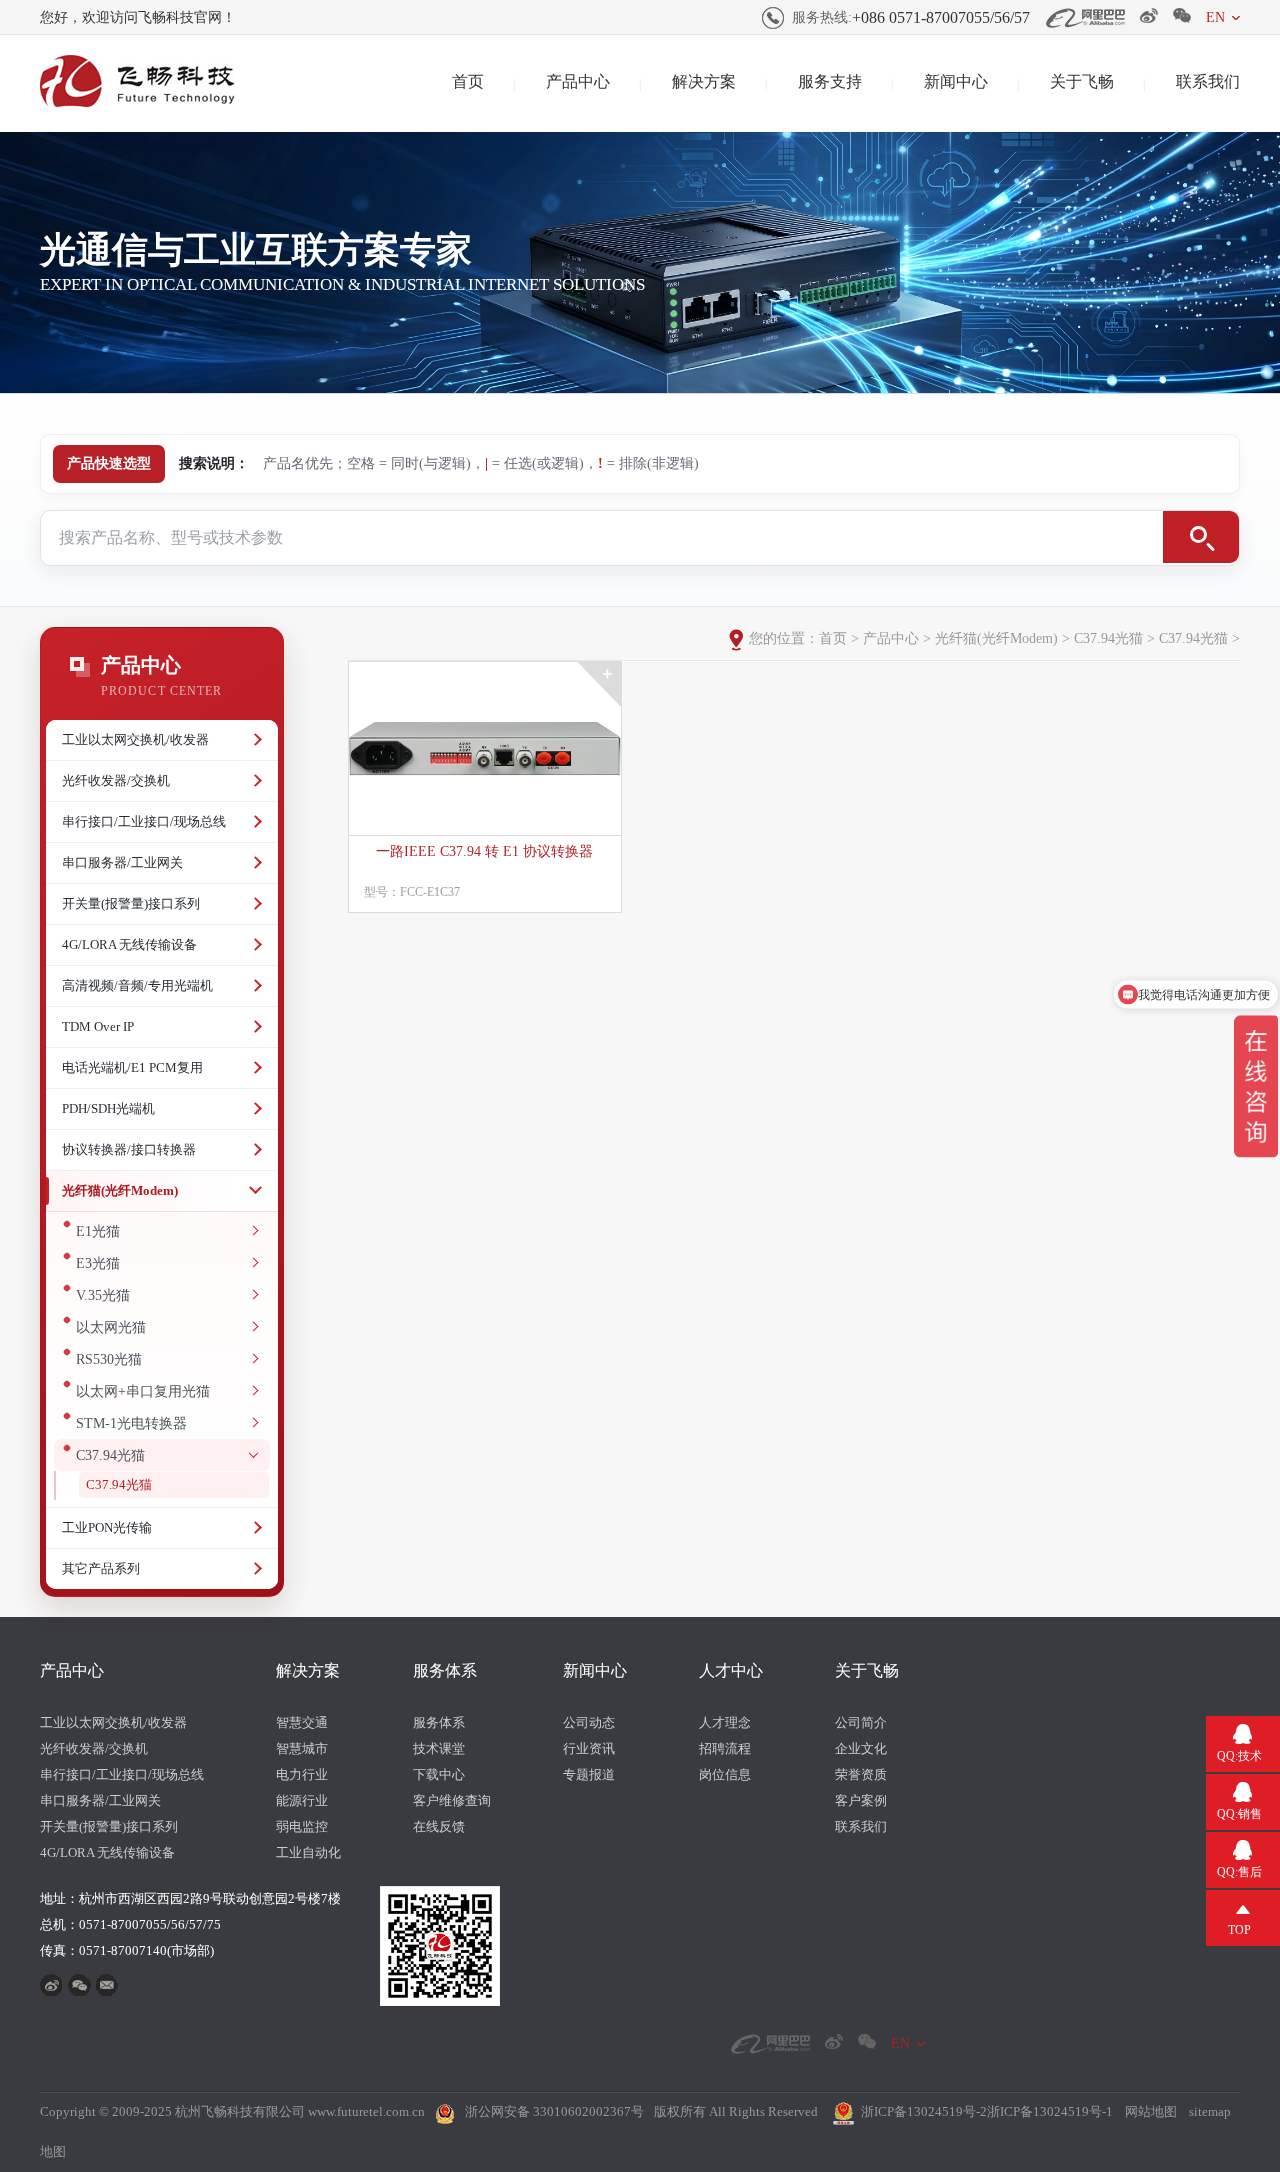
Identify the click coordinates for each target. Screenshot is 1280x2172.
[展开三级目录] (253, 1231)
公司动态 (589, 1722)
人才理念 (725, 1722)
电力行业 (302, 1774)
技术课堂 (439, 1748)
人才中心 (731, 1670)
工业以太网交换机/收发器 (135, 739)
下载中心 (439, 1774)
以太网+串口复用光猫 (143, 1391)
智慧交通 (302, 1722)
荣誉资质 (861, 1774)
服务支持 (830, 81)
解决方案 (704, 81)
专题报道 (589, 1774)
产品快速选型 (109, 463)
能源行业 (302, 1800)
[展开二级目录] (255, 740)
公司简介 (861, 1722)
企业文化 (861, 1748)
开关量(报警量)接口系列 (131, 903)
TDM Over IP (98, 1026)
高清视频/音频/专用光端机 (137, 985)
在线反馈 (439, 1826)
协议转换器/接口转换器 (129, 1149)
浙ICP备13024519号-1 (1050, 2111)
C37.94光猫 (110, 1455)
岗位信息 (725, 1774)
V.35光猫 (103, 1295)
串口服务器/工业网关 (122, 862)
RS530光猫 (109, 1359)
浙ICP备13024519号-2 (924, 2111)
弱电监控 (302, 1826)
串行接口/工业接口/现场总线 (144, 821)
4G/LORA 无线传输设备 (129, 944)
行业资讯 (589, 1748)
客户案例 (861, 1800)
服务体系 (445, 1670)
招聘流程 (725, 1748)
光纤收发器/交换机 (116, 780)
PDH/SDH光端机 (108, 1108)
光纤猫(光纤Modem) (120, 1190)
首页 (468, 81)
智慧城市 (302, 1748)
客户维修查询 (452, 1800)
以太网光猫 (111, 1327)
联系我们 (1208, 81)
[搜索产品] (1201, 537)
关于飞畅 (1082, 81)
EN (1215, 17)
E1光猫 (98, 1231)
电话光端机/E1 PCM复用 (132, 1067)
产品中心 (578, 81)
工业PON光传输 (107, 1527)
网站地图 (1151, 2111)
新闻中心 (956, 81)
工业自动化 (308, 1852)
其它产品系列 (101, 1568)
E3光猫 (98, 1263)
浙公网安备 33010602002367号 (554, 2111)
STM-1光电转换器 (131, 1423)
